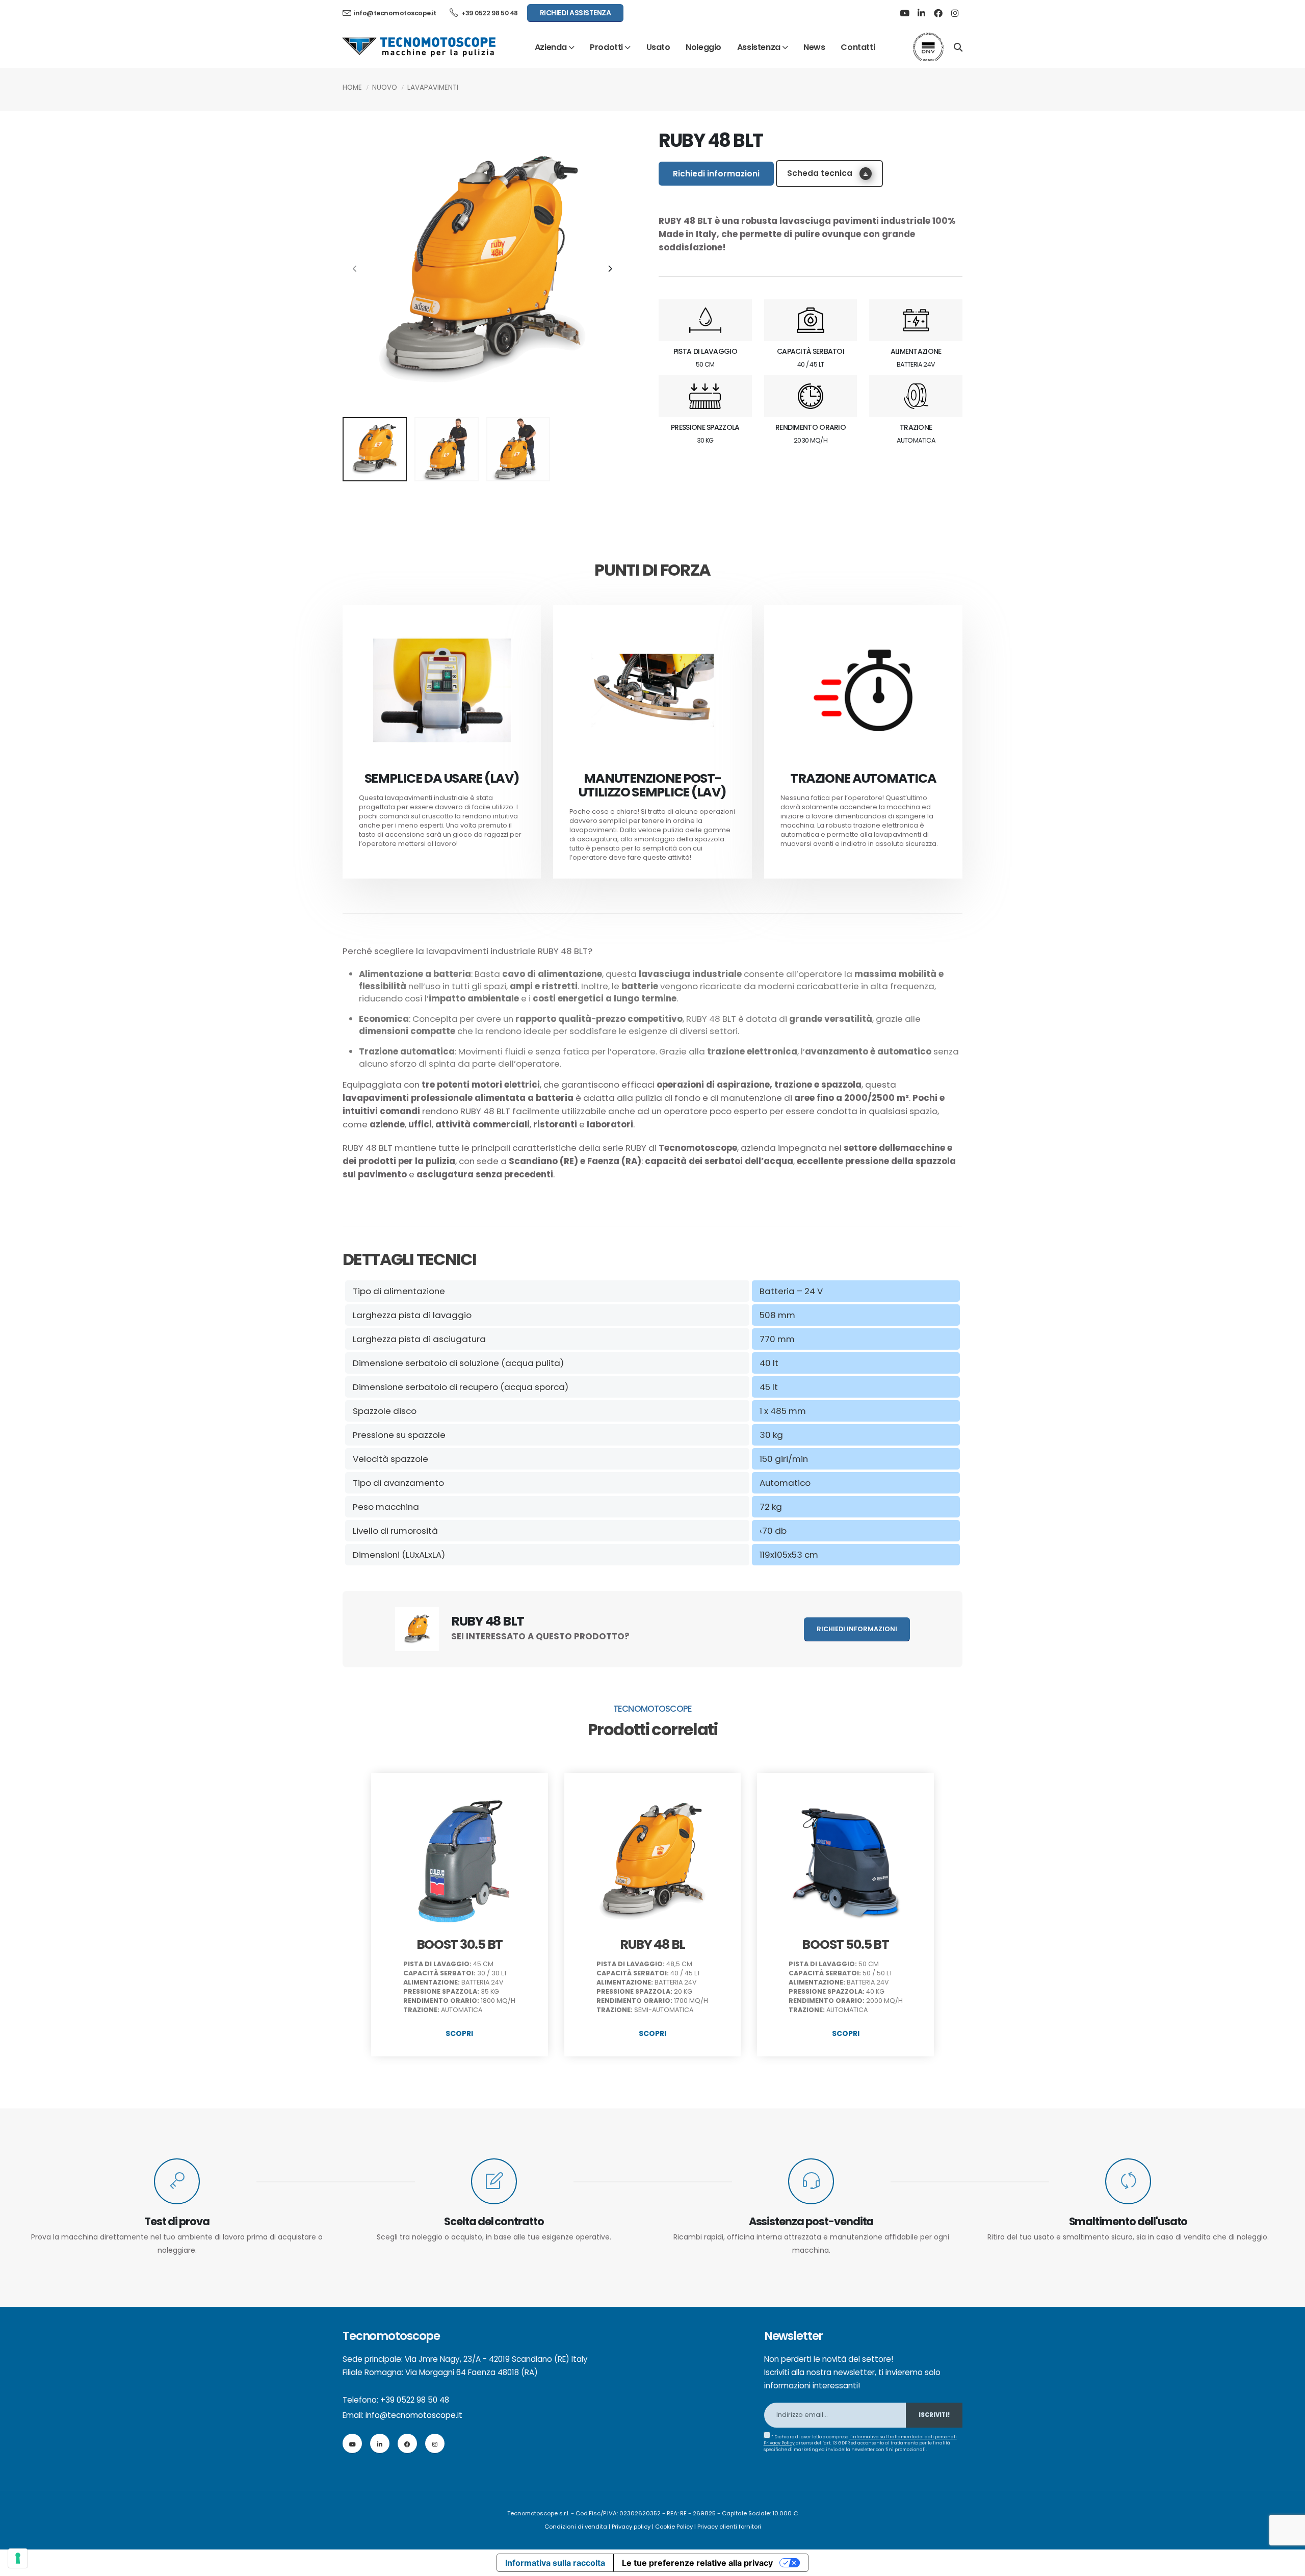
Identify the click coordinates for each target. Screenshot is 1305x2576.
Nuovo (385, 87)
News (814, 47)
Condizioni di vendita (576, 2527)
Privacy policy (631, 2527)
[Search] (958, 46)
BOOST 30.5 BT (460, 1944)
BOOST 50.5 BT (845, 1944)
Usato (658, 47)
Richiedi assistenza (576, 13)
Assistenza (759, 47)
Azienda (551, 47)
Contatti (858, 47)
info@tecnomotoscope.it (414, 2415)
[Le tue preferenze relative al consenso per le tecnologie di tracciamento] (18, 2558)
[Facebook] (938, 13)
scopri (459, 2033)
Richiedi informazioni (716, 174)
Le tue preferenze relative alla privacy (697, 2563)
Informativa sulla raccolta (555, 2563)
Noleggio (703, 47)
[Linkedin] (921, 13)
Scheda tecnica (821, 173)
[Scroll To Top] (1287, 2565)
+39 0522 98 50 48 (489, 13)
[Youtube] (904, 13)
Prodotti (606, 47)
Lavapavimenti (433, 87)
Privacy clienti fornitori (729, 2527)
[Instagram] (955, 13)
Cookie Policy (674, 2527)
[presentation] (355, 269)
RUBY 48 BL (652, 1944)
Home (352, 87)
